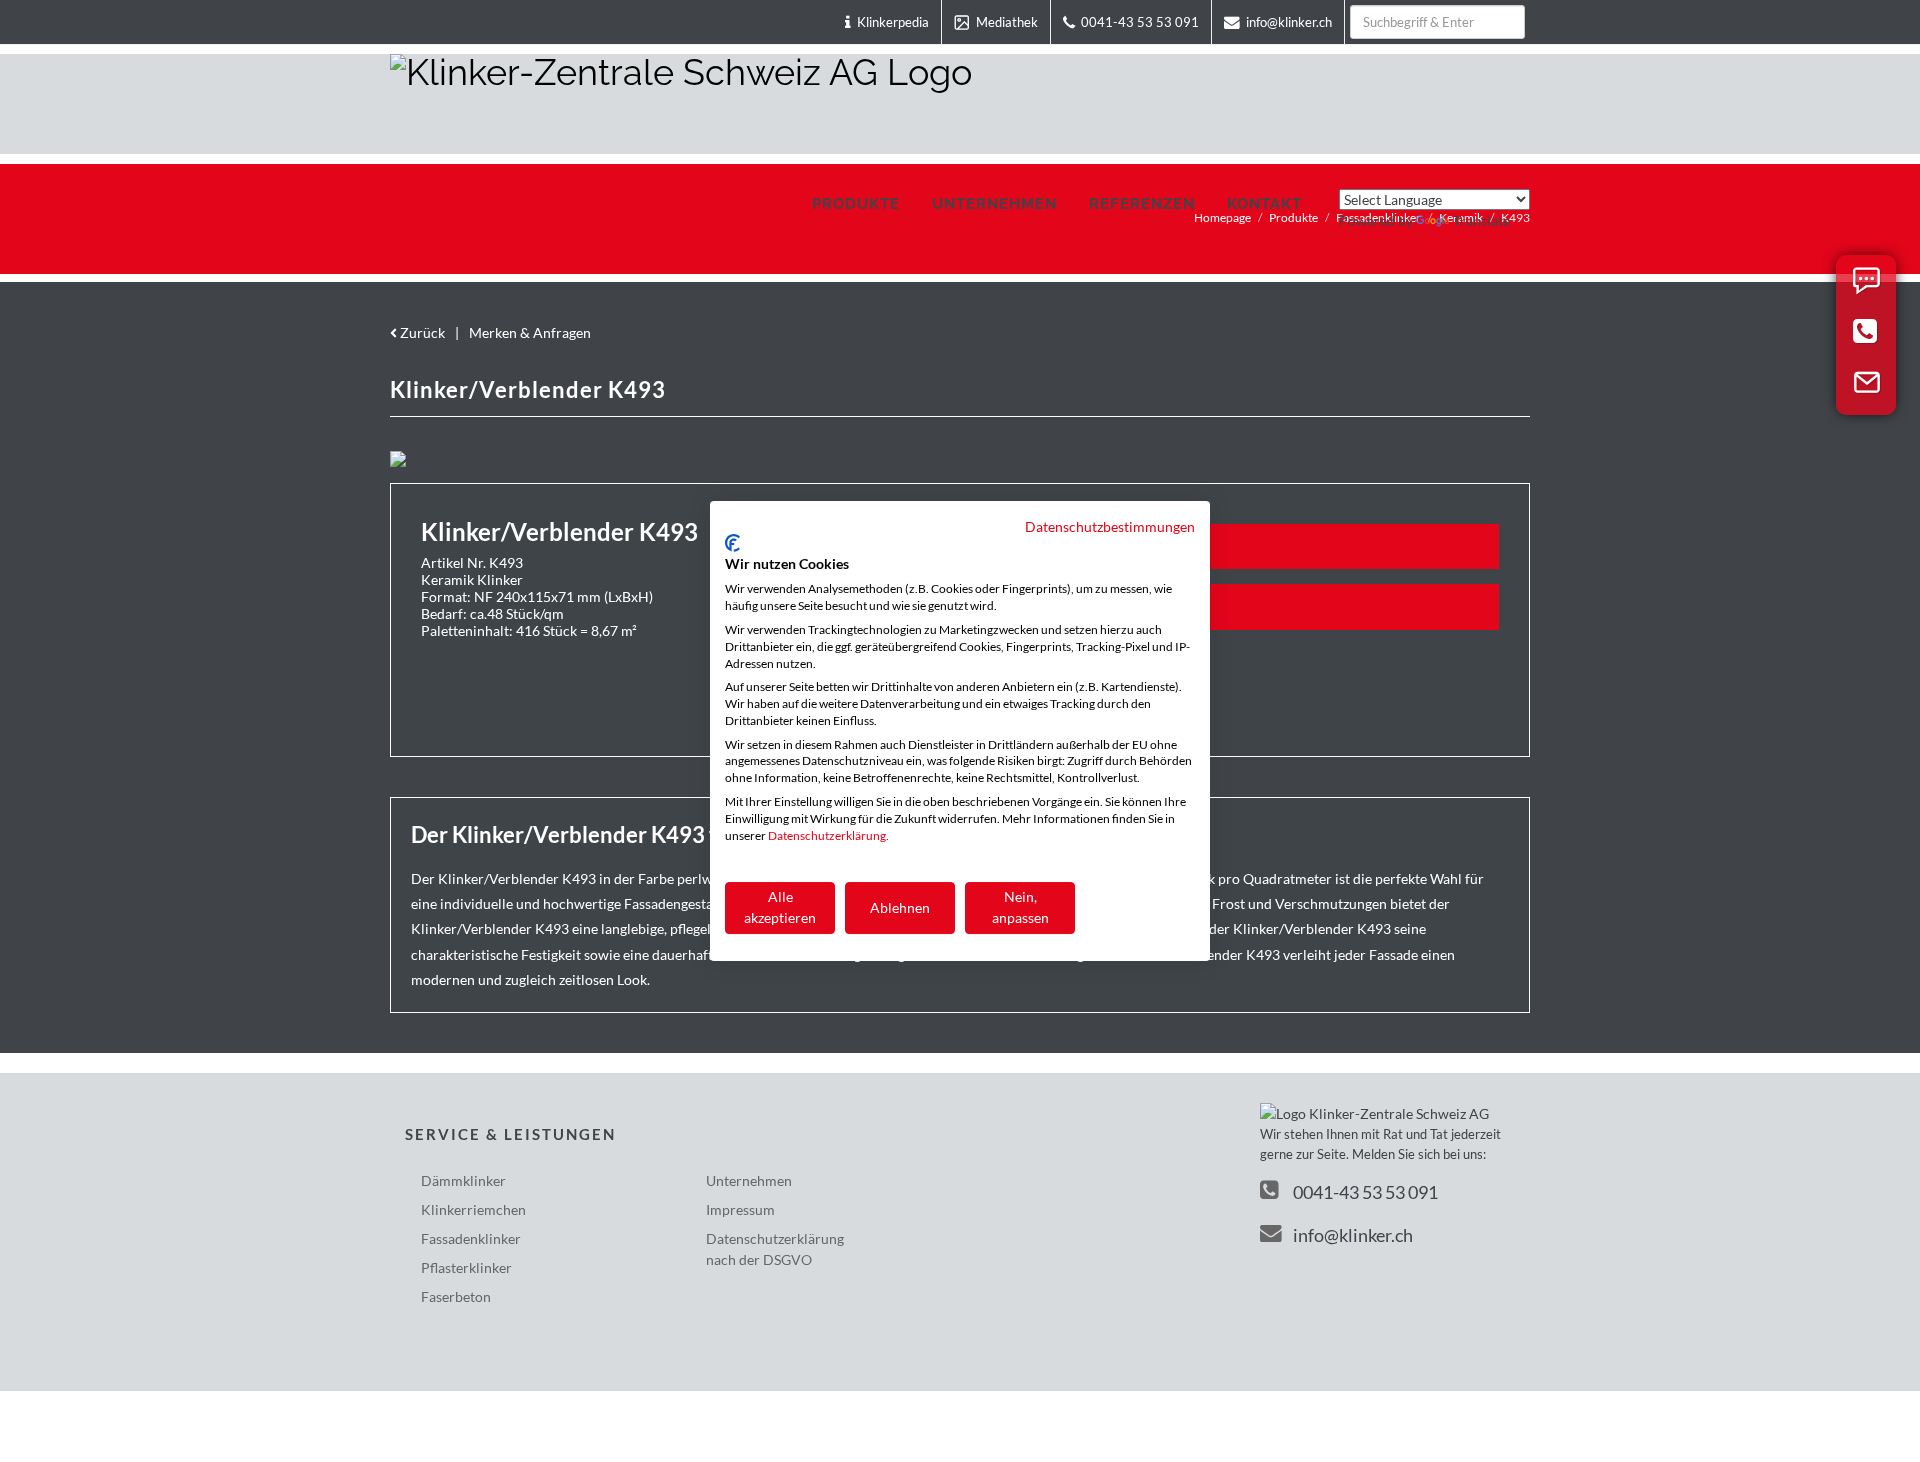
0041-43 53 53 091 (1365, 1192)
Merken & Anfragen (530, 332)
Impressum (740, 1209)
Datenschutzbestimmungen (1110, 526)
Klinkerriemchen (473, 1209)
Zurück (421, 332)
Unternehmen (749, 1180)
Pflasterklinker (466, 1267)
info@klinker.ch (1353, 1235)
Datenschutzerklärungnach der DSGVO (775, 1249)
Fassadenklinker (471, 1238)
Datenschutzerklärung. (828, 835)
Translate (1481, 220)
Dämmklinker (463, 1180)
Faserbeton (456, 1296)
